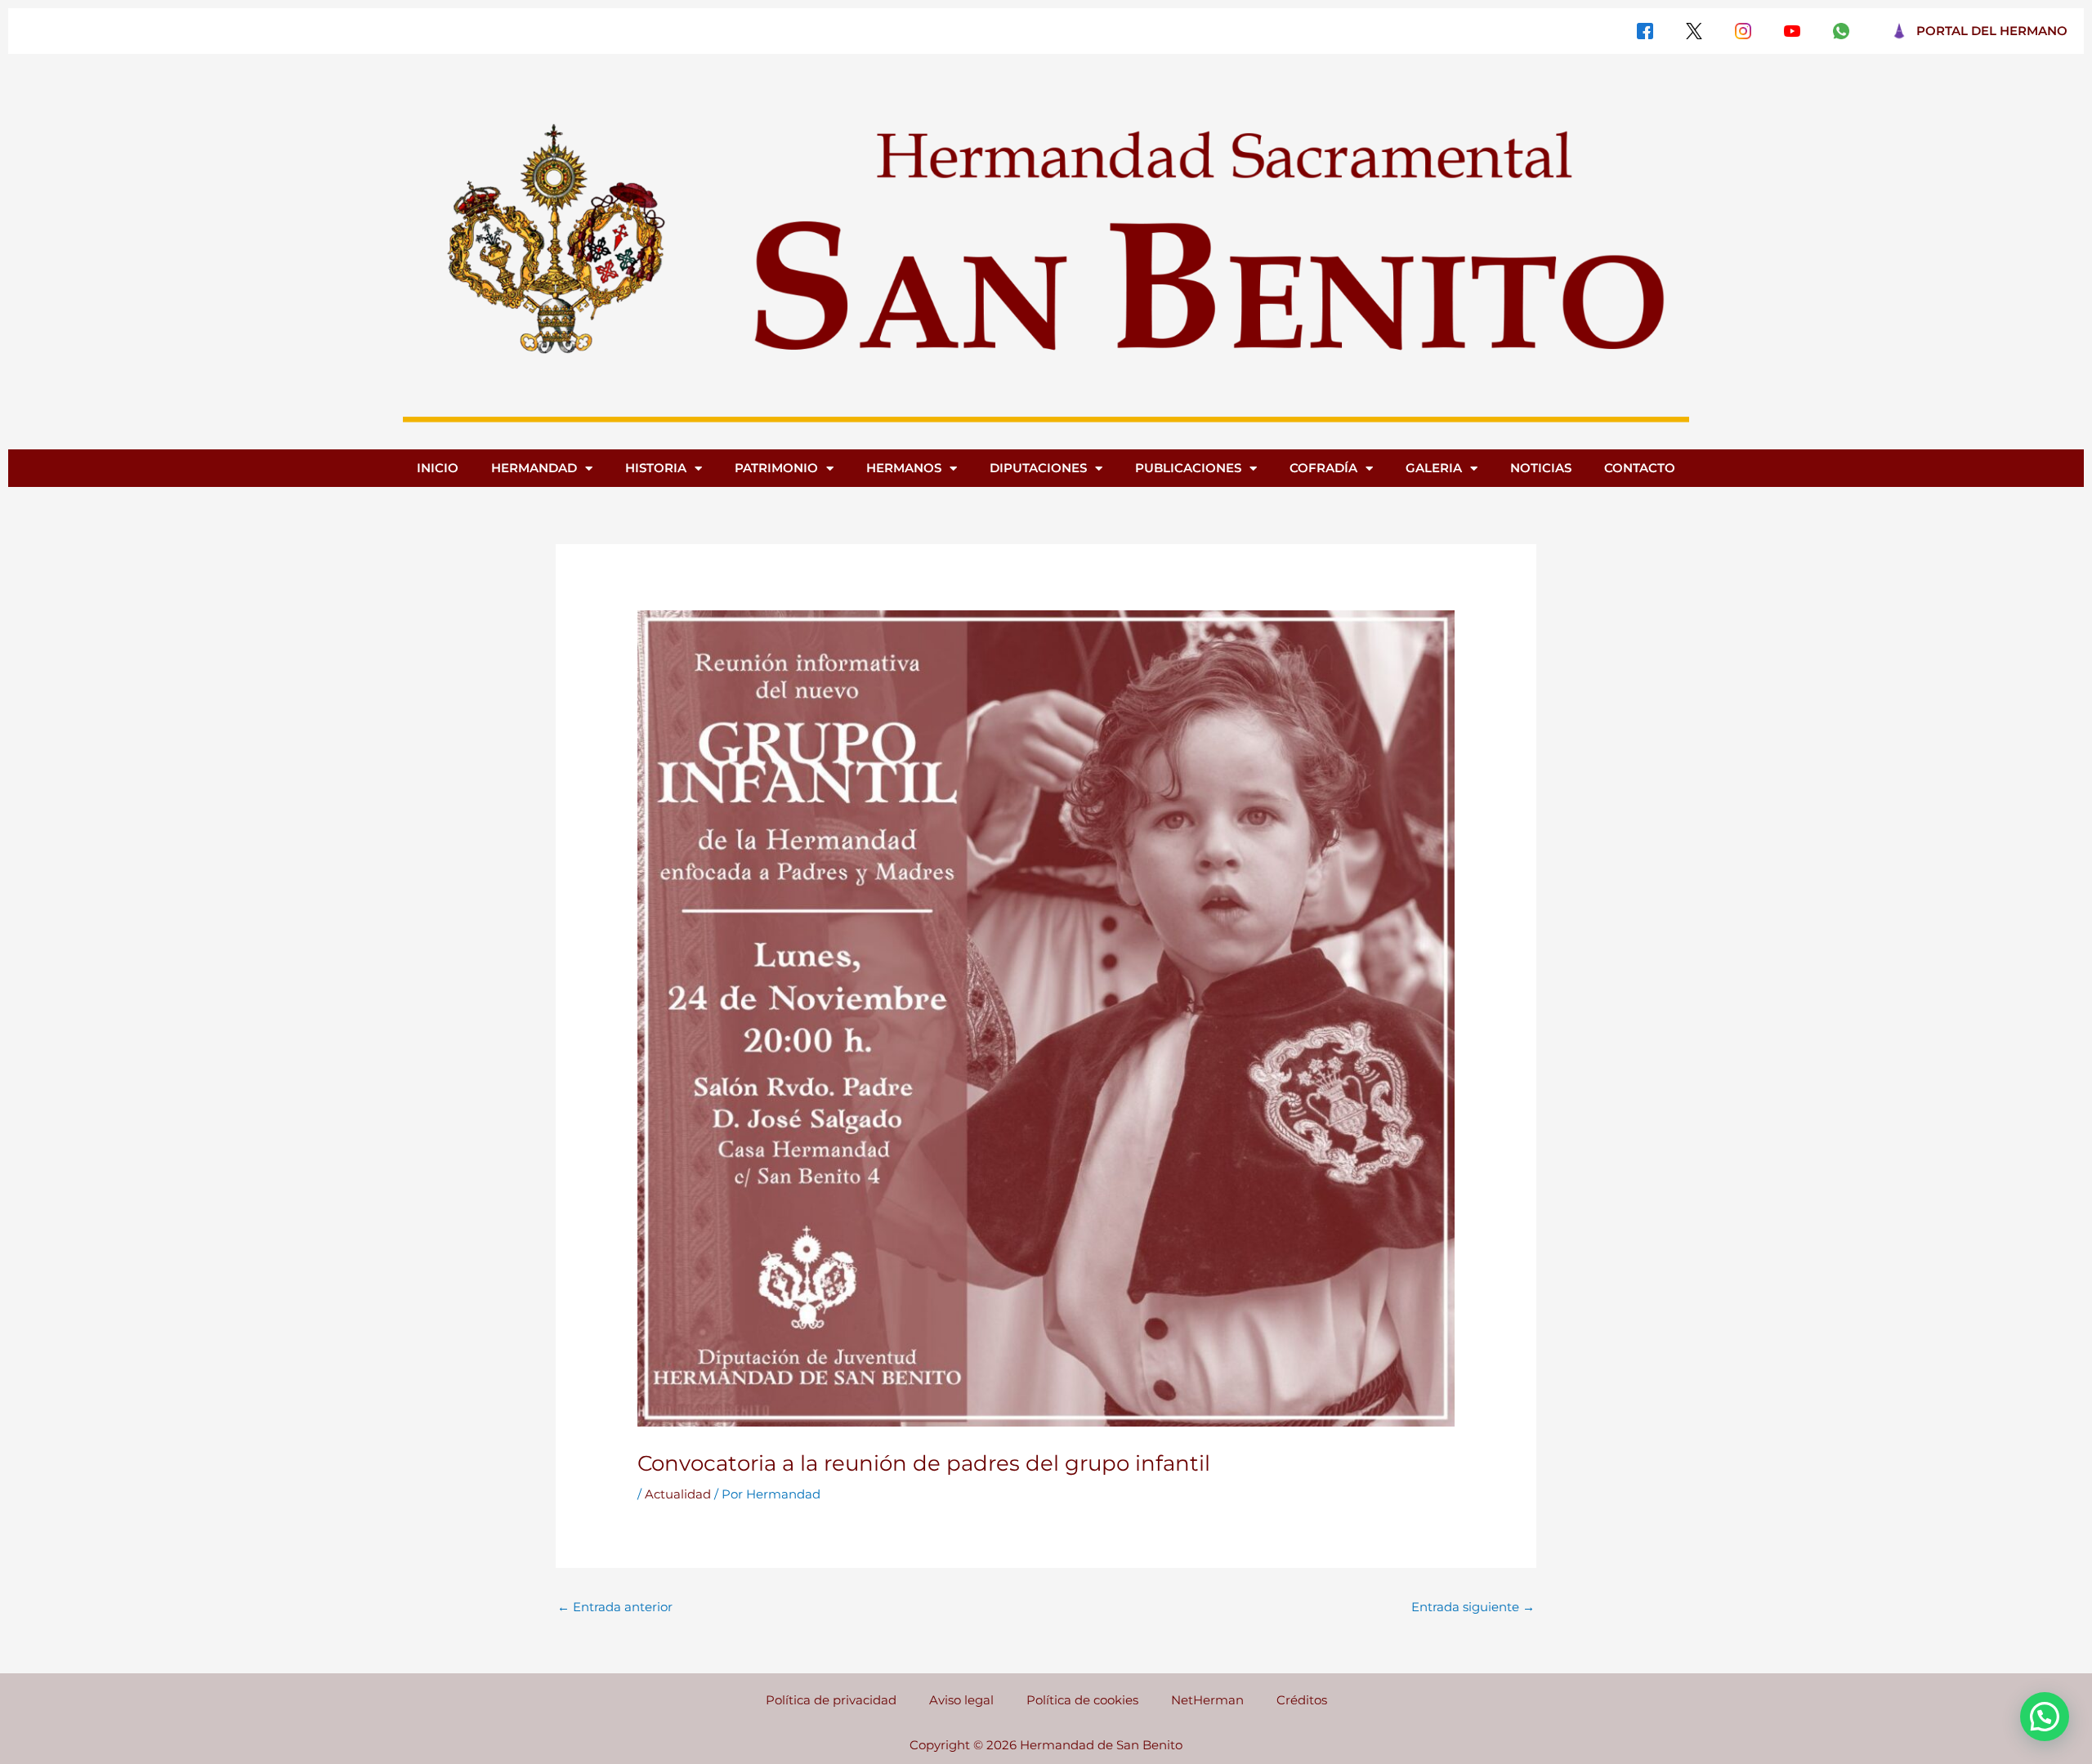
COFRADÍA (1323, 468)
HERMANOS (904, 468)
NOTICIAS (1541, 468)
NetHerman (1207, 1700)
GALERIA (1434, 468)
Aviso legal (961, 1700)
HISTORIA (656, 468)
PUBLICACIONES (1188, 468)
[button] (2045, 1717)
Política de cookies (1082, 1700)
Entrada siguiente (1473, 1607)
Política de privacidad (831, 1700)
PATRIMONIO (776, 468)
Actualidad (678, 1494)
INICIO (438, 468)
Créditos (1302, 1700)
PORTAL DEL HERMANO (1992, 31)
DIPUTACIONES (1038, 468)
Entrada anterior (615, 1607)
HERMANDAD (534, 468)
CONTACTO (1640, 468)
